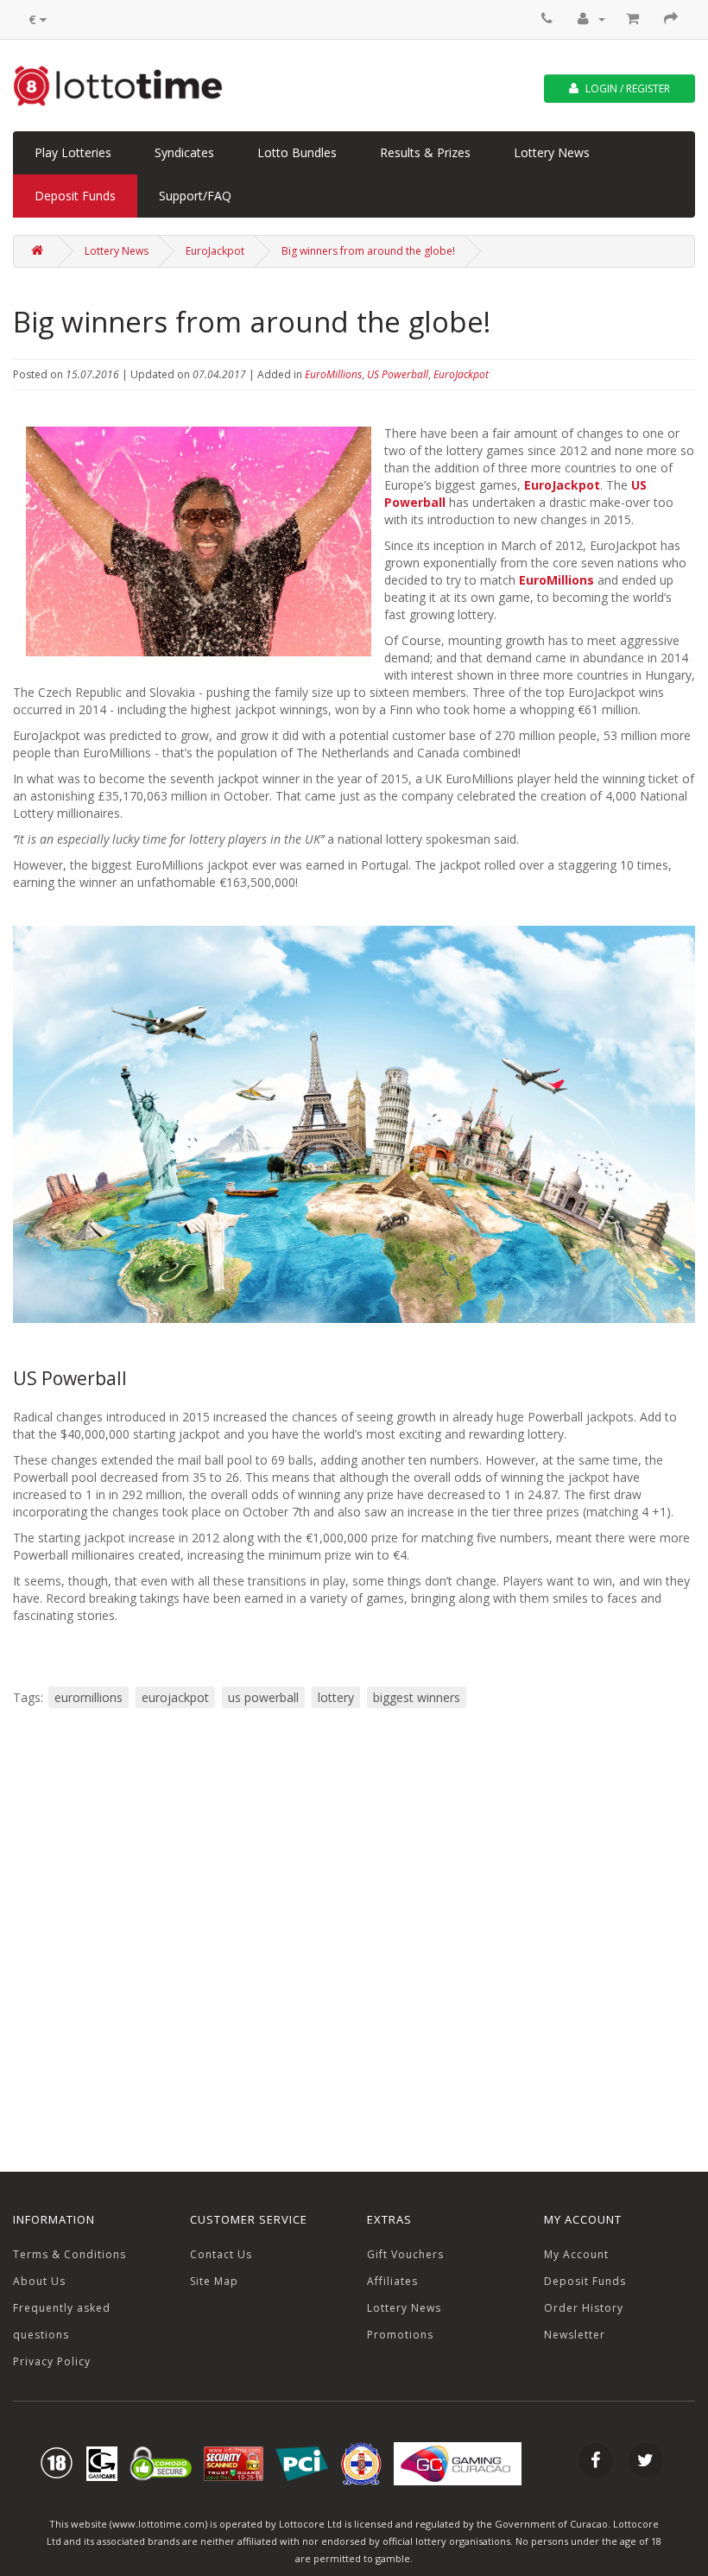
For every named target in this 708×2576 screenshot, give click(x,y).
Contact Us (221, 2254)
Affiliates (392, 2281)
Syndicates (184, 152)
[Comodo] (161, 2462)
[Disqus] (354, 1939)
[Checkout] (673, 19)
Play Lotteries (73, 152)
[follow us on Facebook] (596, 2462)
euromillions (88, 1697)
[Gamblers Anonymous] (102, 2462)
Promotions (400, 2335)
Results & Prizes (425, 152)
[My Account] (591, 19)
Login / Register (626, 89)
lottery (336, 1697)
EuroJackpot (215, 251)
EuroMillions (333, 374)
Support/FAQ (195, 196)
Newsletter (575, 2335)
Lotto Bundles (297, 152)
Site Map (214, 2281)
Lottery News (552, 152)
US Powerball (398, 374)
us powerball (263, 1697)
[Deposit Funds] (635, 19)
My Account (576, 2254)
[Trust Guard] (234, 2462)
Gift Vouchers (405, 2254)
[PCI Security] (302, 2462)
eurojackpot (175, 1697)
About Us (39, 2281)
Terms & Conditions (70, 2254)
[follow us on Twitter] (646, 2462)
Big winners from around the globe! (368, 251)
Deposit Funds (75, 196)
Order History (584, 2308)
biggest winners (417, 1697)
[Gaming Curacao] (361, 2462)
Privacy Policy (52, 2361)
